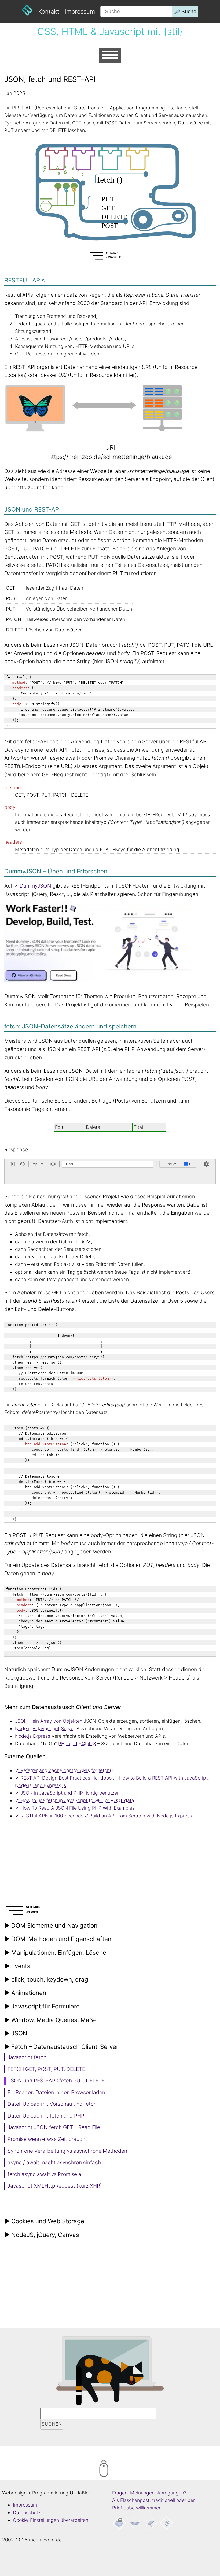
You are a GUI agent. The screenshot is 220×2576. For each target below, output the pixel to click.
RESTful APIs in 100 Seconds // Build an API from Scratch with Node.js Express (106, 1816)
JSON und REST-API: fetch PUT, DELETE (56, 2081)
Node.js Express (33, 1736)
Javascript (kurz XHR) (55, 2186)
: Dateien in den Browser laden (56, 2092)
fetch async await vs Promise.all (45, 2174)
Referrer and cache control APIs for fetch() (67, 1770)
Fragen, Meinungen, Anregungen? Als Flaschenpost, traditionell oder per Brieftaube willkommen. (153, 2500)
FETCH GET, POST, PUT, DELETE (46, 2069)
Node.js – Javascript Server (45, 1728)
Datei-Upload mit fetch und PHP (46, 2116)
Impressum (80, 11)
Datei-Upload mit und (52, 2104)
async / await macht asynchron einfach (54, 2162)
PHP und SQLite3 (77, 1743)
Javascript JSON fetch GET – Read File (54, 2127)
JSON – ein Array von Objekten (49, 1721)
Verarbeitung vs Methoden (67, 2151)
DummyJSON (35, 886)
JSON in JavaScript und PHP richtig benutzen (70, 1793)
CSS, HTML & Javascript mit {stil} (110, 32)
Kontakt (49, 11)
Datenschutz (27, 2513)
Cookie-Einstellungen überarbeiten (51, 2520)
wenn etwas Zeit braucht (47, 2139)
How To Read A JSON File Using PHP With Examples (78, 1808)
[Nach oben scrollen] (126, 2469)
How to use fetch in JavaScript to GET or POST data (77, 1800)
